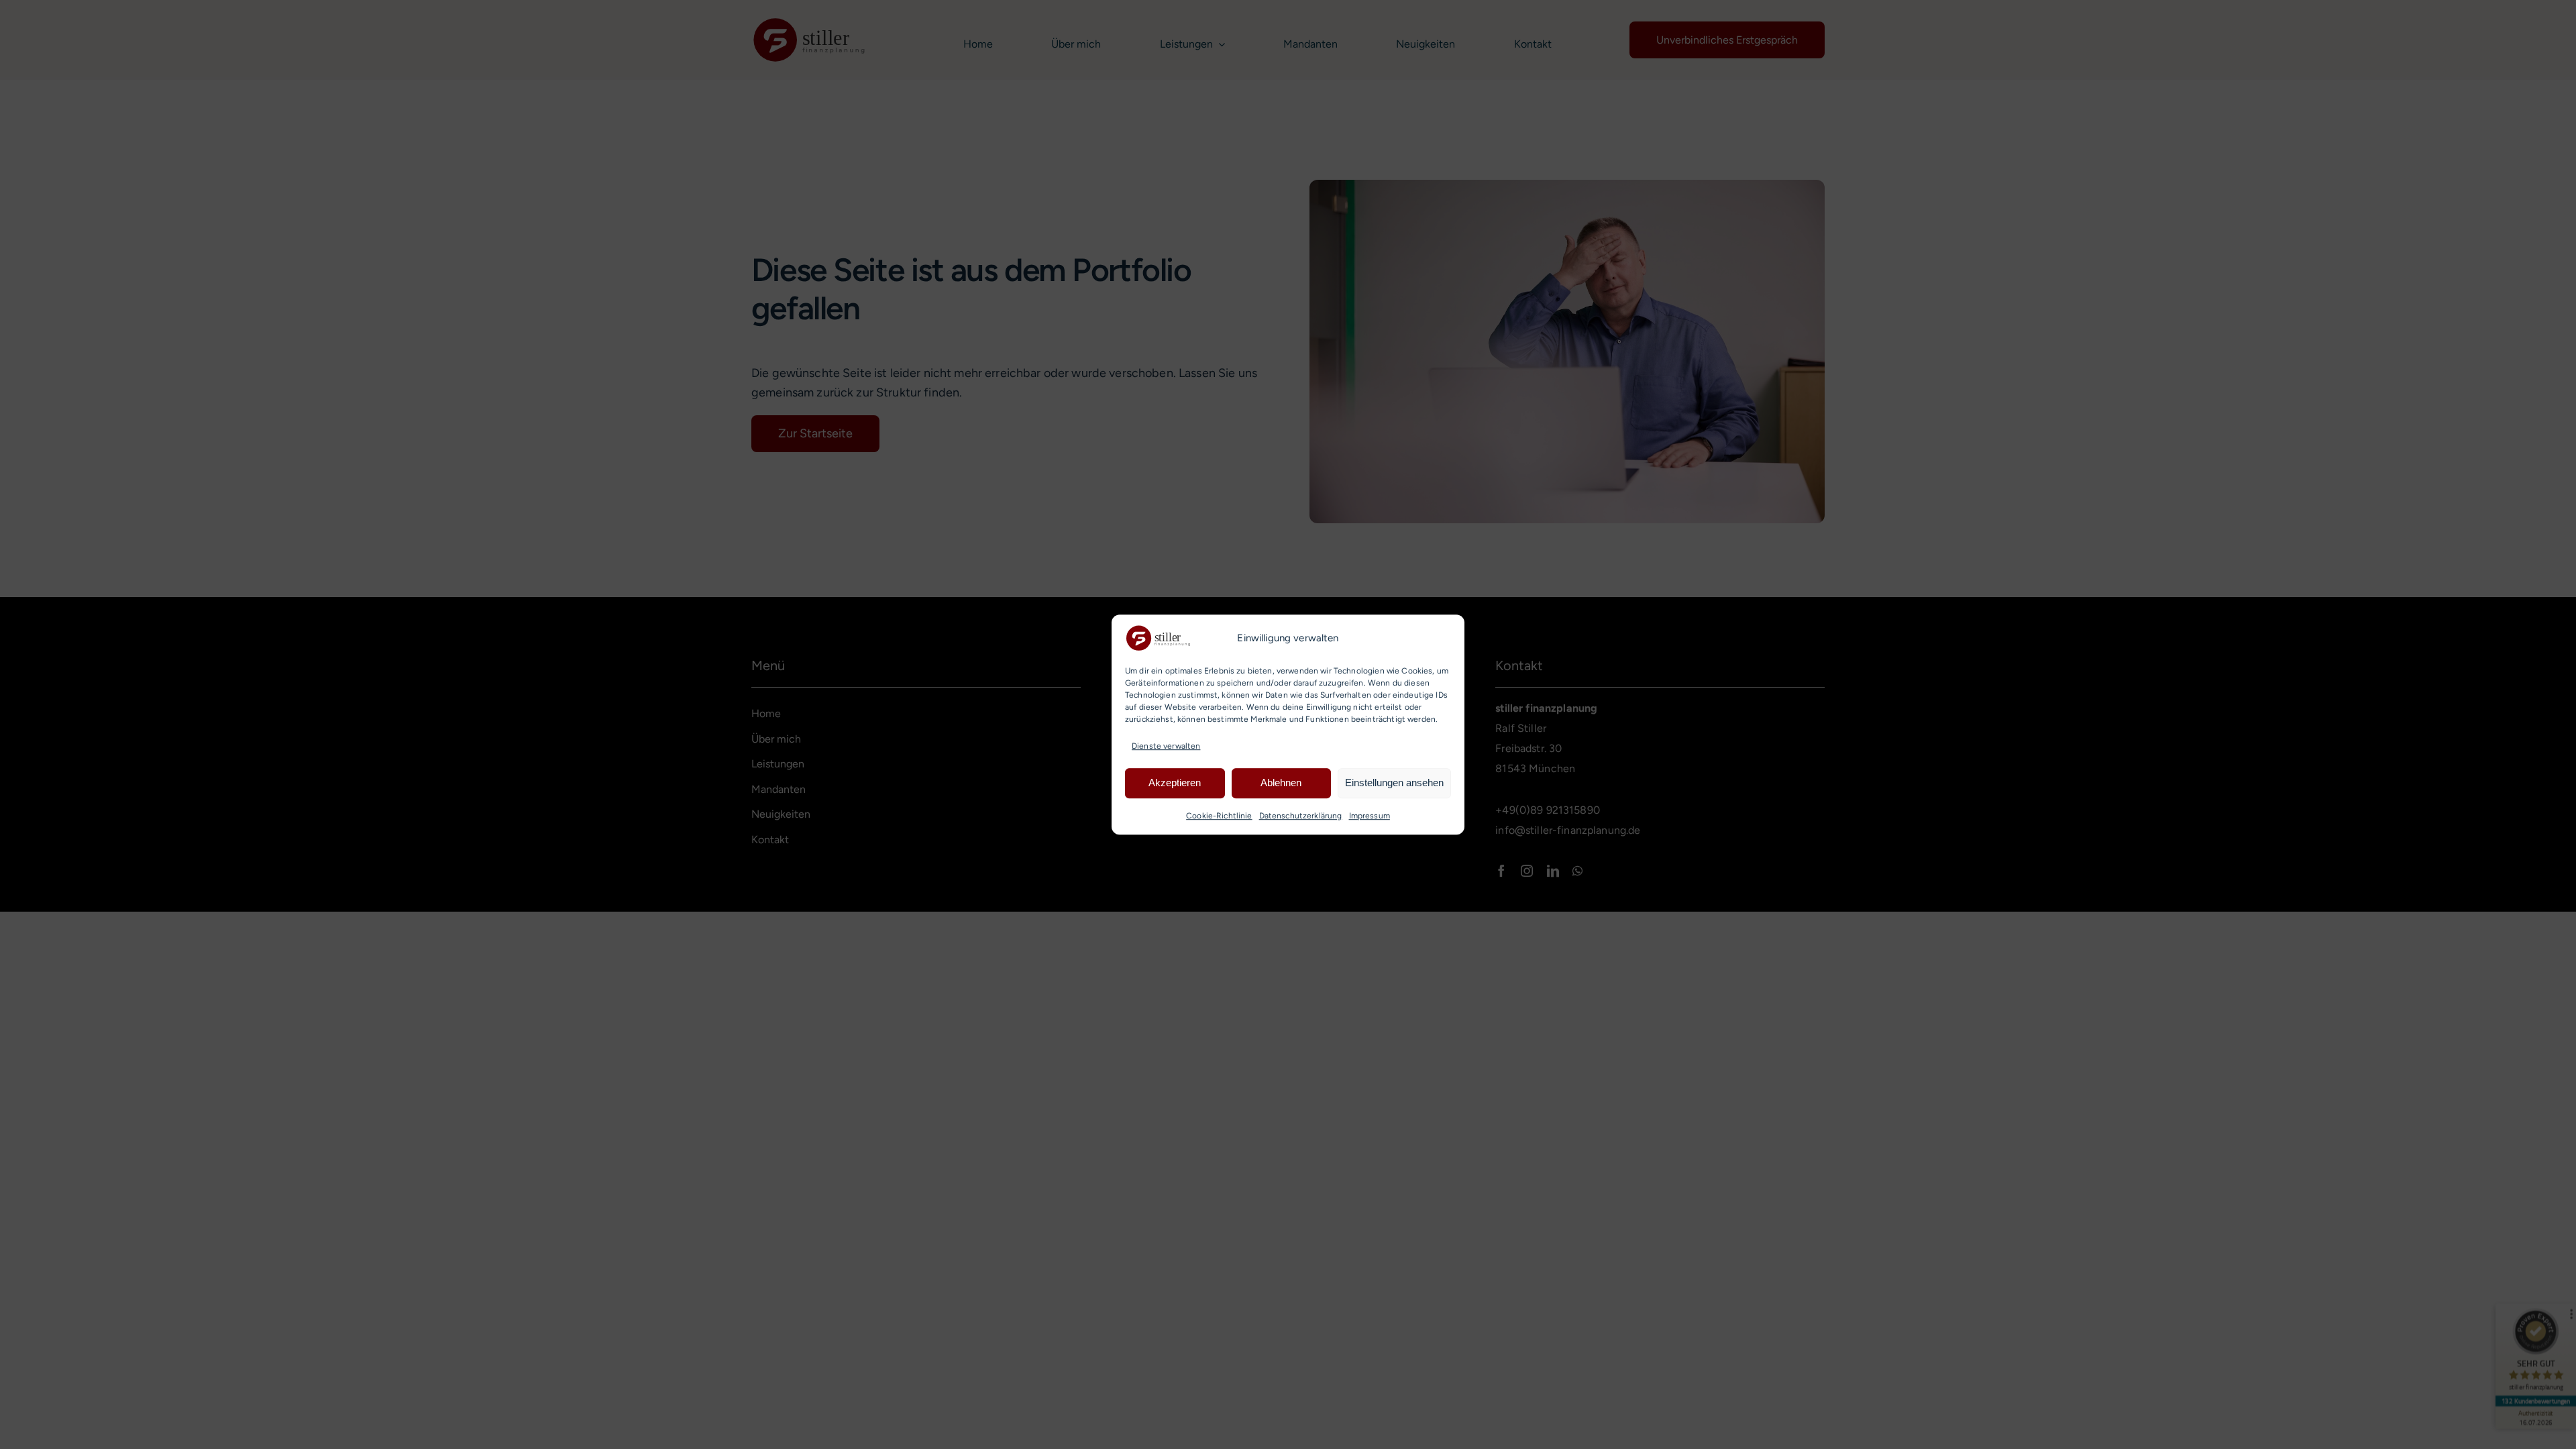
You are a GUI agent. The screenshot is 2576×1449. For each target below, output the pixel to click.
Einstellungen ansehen (1394, 783)
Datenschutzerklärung (1301, 816)
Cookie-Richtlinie (1219, 816)
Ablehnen (1281, 783)
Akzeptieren (1175, 783)
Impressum (1370, 816)
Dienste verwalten (1166, 746)
